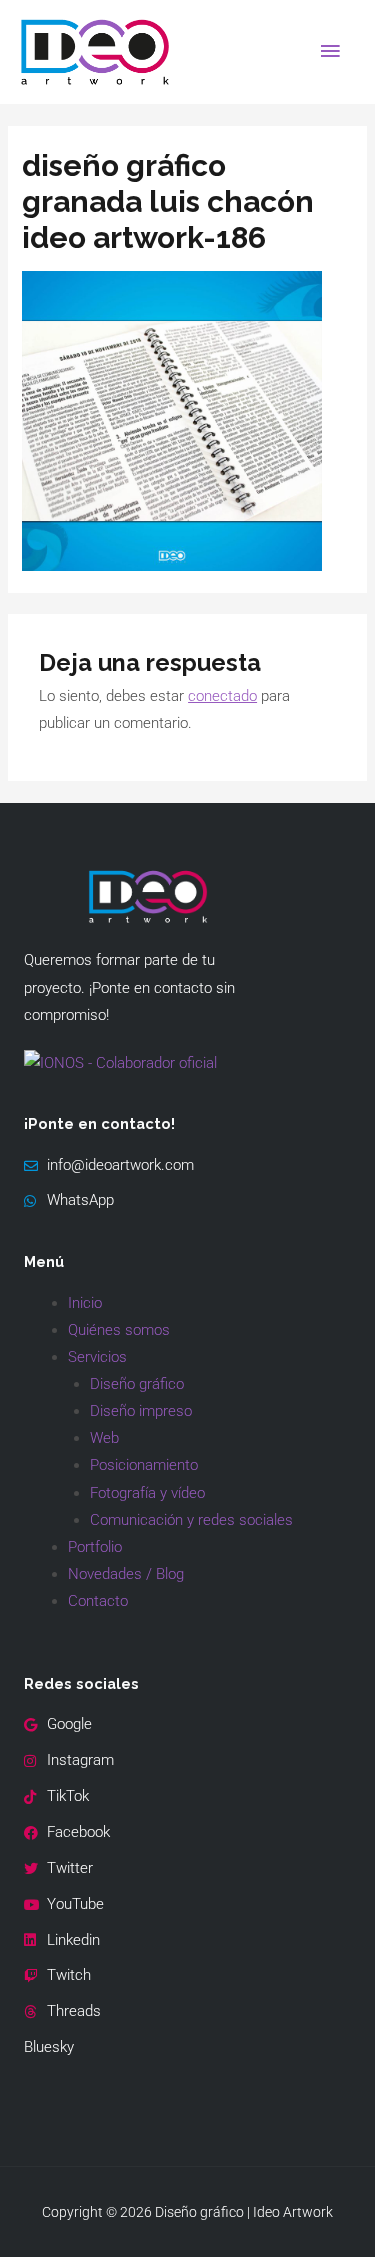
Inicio (85, 1303)
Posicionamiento (144, 1465)
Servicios (97, 1357)
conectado (222, 696)
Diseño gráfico (137, 1384)
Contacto (98, 1601)
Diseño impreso (141, 1411)
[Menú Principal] (330, 52)
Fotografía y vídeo (147, 1493)
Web (104, 1438)
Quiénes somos (119, 1330)
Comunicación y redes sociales (191, 1520)
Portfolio (95, 1547)
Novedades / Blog (126, 1574)
